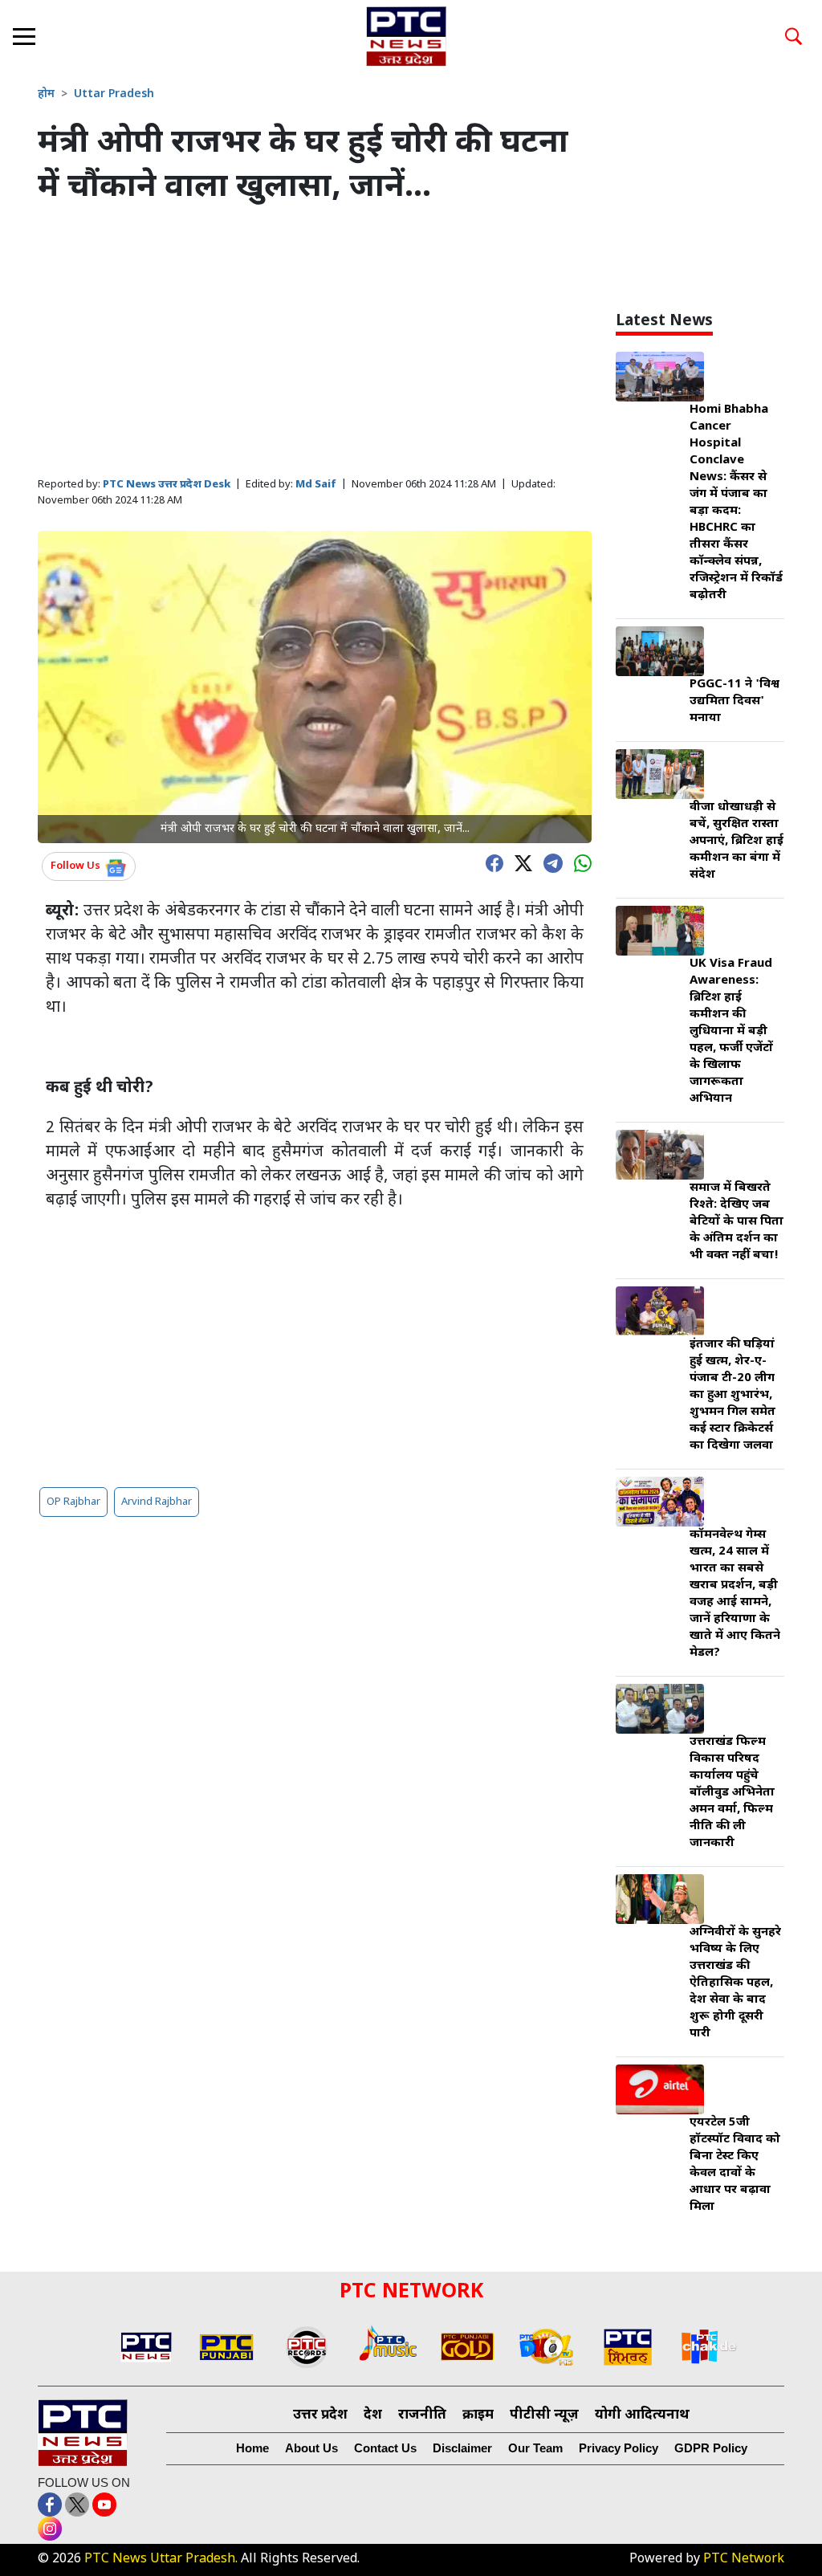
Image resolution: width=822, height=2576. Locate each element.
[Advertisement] (315, 342)
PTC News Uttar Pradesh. (161, 2560)
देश (373, 2415)
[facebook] (490, 862)
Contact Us (385, 2448)
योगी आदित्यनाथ (642, 2415)
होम (46, 94)
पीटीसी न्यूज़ (544, 2415)
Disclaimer (462, 2448)
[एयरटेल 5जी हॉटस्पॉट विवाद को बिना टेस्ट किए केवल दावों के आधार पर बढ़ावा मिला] (660, 2091)
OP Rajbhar (73, 1502)
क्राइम (478, 2415)
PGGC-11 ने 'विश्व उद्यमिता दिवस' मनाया (735, 701)
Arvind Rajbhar (157, 1502)
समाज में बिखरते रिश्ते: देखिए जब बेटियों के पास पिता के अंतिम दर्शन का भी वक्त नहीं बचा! (737, 1222)
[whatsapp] (579, 862)
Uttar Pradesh (114, 94)
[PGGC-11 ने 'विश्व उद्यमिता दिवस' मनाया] (660, 652)
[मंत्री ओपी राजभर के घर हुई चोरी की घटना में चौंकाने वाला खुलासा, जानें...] (315, 688)
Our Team (535, 2448)
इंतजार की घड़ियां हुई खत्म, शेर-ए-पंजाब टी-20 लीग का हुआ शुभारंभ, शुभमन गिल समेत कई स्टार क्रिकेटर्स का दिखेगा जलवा (732, 1395)
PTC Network (744, 2560)
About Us (311, 2448)
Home (252, 2448)
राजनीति (422, 2415)
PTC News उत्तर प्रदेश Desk (167, 485)
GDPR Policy (711, 2448)
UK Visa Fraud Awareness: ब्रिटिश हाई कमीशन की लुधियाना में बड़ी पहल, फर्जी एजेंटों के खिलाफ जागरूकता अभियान (731, 1031)
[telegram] (549, 862)
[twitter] (519, 862)
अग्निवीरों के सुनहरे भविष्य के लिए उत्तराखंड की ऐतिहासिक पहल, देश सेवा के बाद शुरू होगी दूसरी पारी (735, 1983)
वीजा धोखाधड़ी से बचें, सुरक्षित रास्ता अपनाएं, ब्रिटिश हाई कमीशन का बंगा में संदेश (737, 841)
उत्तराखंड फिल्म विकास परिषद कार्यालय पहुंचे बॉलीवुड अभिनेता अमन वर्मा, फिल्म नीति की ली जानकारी (732, 1793)
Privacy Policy (619, 2448)
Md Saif (316, 485)
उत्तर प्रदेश (320, 2415)
